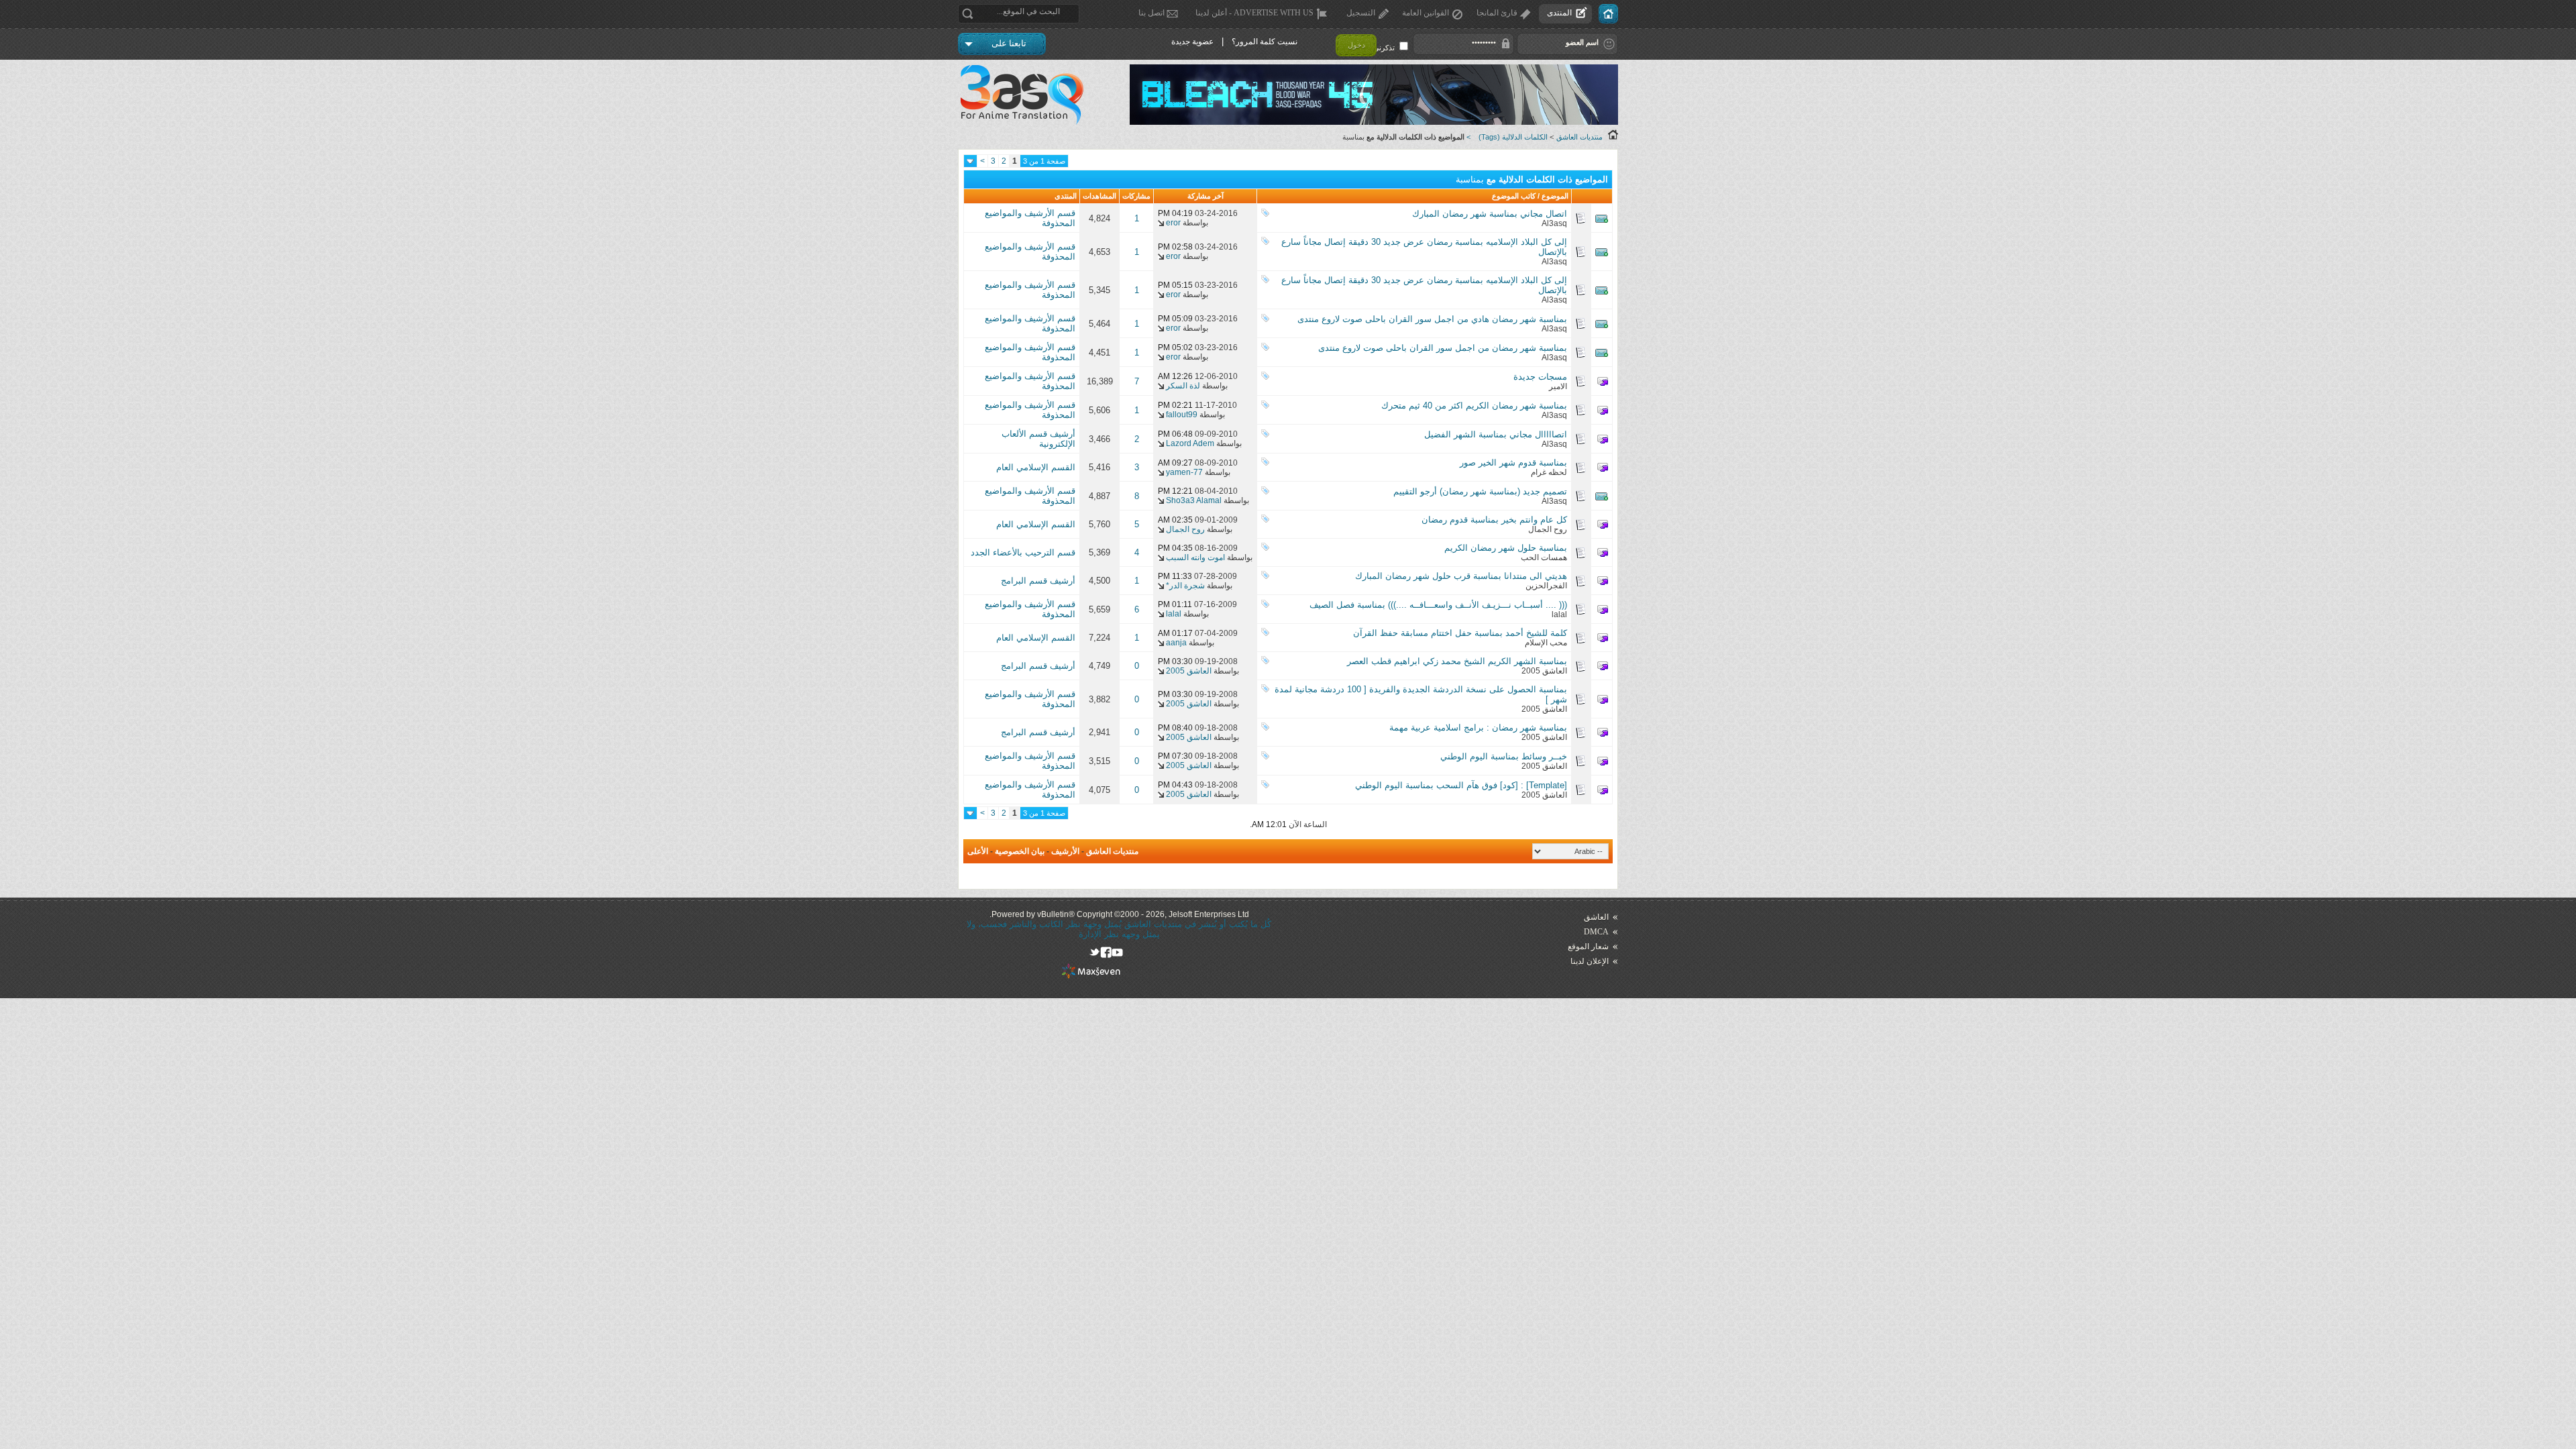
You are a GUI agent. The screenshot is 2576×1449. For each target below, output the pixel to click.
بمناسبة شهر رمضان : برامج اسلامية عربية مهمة (1478, 728)
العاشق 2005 (1544, 671)
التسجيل (1361, 13)
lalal (1559, 614)
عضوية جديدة (1192, 42)
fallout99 (1182, 415)
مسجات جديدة (1540, 377)
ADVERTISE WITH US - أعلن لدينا (1254, 13)
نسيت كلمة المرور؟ (1265, 42)
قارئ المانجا (1497, 13)
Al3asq (1554, 223)
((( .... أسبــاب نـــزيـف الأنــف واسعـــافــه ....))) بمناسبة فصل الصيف (1438, 605)
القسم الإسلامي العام (1036, 467)
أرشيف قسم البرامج (1038, 581)
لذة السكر (1183, 386)
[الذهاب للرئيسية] (1608, 14)
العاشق (1596, 917)
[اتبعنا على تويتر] (1094, 952)
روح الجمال (1548, 529)
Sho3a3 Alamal (1194, 500)
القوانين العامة (1426, 13)
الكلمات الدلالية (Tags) (1513, 137)
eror (1173, 223)
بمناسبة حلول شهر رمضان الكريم (1506, 548)
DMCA (1596, 932)
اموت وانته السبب (1195, 557)
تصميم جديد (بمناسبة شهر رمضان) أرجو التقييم (1480, 491)
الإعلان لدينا (1590, 961)
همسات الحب (1544, 557)
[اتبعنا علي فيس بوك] (1106, 952)
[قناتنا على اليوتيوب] (1117, 952)
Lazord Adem (1190, 443)
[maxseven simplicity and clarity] (1091, 976)
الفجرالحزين (1546, 586)
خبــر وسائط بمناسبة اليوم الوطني (1504, 756)
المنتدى (1559, 13)
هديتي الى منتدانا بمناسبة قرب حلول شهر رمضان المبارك (1461, 576)
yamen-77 (1184, 472)
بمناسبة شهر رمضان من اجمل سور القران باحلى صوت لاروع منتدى (1443, 348)
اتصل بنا (1151, 13)
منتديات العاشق (1579, 137)
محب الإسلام (1546, 643)
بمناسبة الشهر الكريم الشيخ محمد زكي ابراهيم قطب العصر (1457, 661)
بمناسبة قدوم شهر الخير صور (1513, 463)
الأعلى (978, 851)
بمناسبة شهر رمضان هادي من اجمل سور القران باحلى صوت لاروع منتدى (1432, 319)
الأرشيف (1065, 851)
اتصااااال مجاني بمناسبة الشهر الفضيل (1496, 434)
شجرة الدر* (1185, 586)
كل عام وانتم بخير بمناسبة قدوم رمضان (1494, 520)
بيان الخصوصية (1020, 851)
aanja (1176, 643)
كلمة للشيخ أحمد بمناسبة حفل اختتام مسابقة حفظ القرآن (1460, 633)
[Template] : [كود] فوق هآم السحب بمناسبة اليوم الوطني (1461, 785)
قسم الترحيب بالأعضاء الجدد (1023, 552)
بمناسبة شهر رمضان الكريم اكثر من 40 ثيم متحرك (1474, 406)
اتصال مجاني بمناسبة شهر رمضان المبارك (1490, 214)
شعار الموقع (1588, 947)
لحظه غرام (1549, 472)
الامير (1558, 386)
